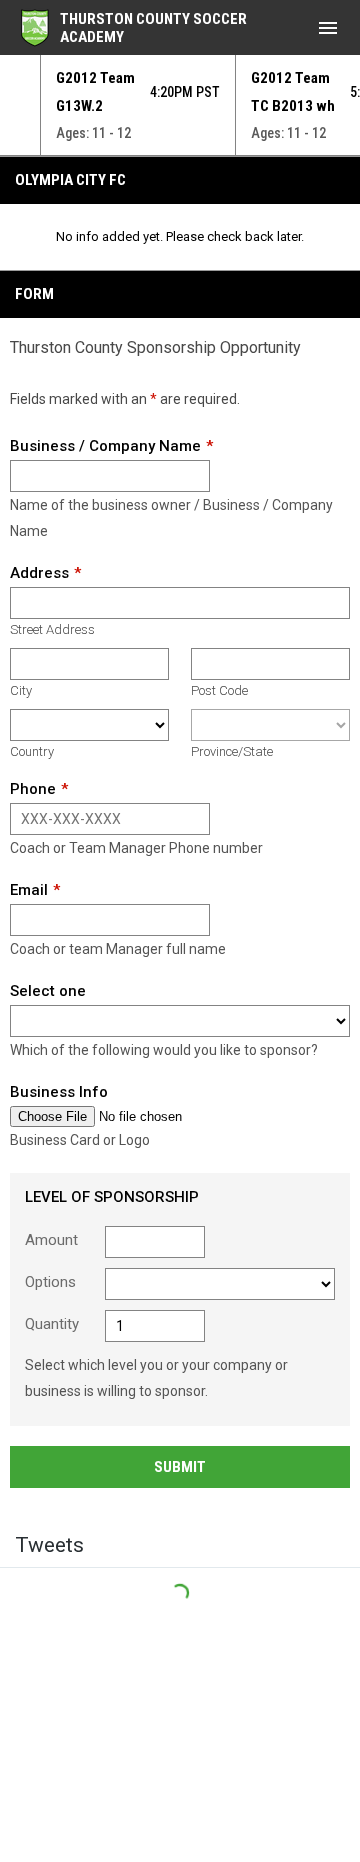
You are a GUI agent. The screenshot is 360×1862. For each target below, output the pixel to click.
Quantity (52, 1324)
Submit (180, 1467)
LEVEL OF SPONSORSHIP (112, 1197)
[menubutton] (328, 28)
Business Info (59, 1092)
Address (39, 573)
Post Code (219, 690)
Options (50, 1282)
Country (32, 751)
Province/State (232, 751)
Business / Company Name (105, 446)
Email (29, 890)
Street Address (52, 629)
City (21, 690)
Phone (33, 789)
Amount (51, 1240)
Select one (48, 991)
